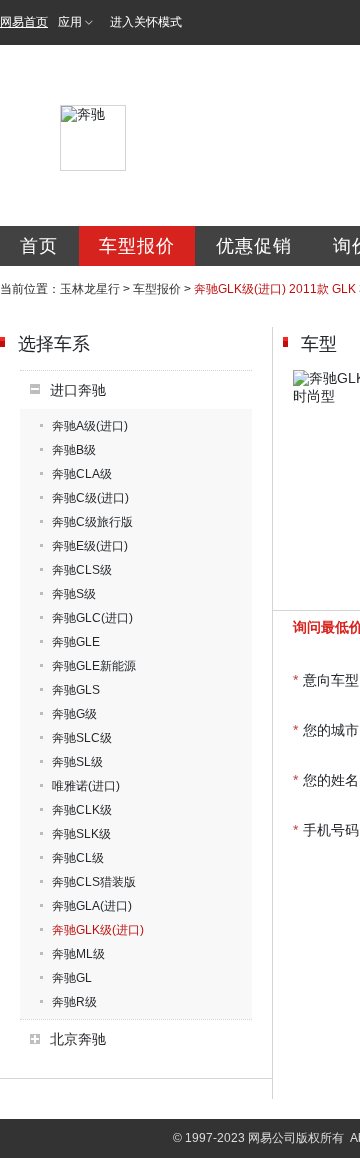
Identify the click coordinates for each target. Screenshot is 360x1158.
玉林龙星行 (90, 289)
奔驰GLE (76, 642)
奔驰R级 (74, 1002)
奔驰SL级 (77, 762)
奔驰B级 (74, 450)
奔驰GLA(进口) (92, 906)
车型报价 (137, 246)
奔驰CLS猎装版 (94, 882)
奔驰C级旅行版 (92, 522)
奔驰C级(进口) (90, 498)
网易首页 (24, 22)
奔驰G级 (74, 714)
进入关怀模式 (146, 22)
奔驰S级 (74, 594)
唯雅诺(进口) (86, 786)
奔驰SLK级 (81, 834)
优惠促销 (254, 246)
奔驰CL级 (78, 858)
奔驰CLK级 (82, 810)
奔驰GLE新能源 (94, 666)
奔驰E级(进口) (90, 546)
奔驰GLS (76, 690)
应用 (70, 22)
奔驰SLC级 (82, 738)
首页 (39, 246)
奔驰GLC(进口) (92, 618)
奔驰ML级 (78, 954)
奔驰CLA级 (82, 474)
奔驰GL (72, 978)
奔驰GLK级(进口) (98, 930)
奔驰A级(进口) (90, 426)
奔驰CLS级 (82, 570)
